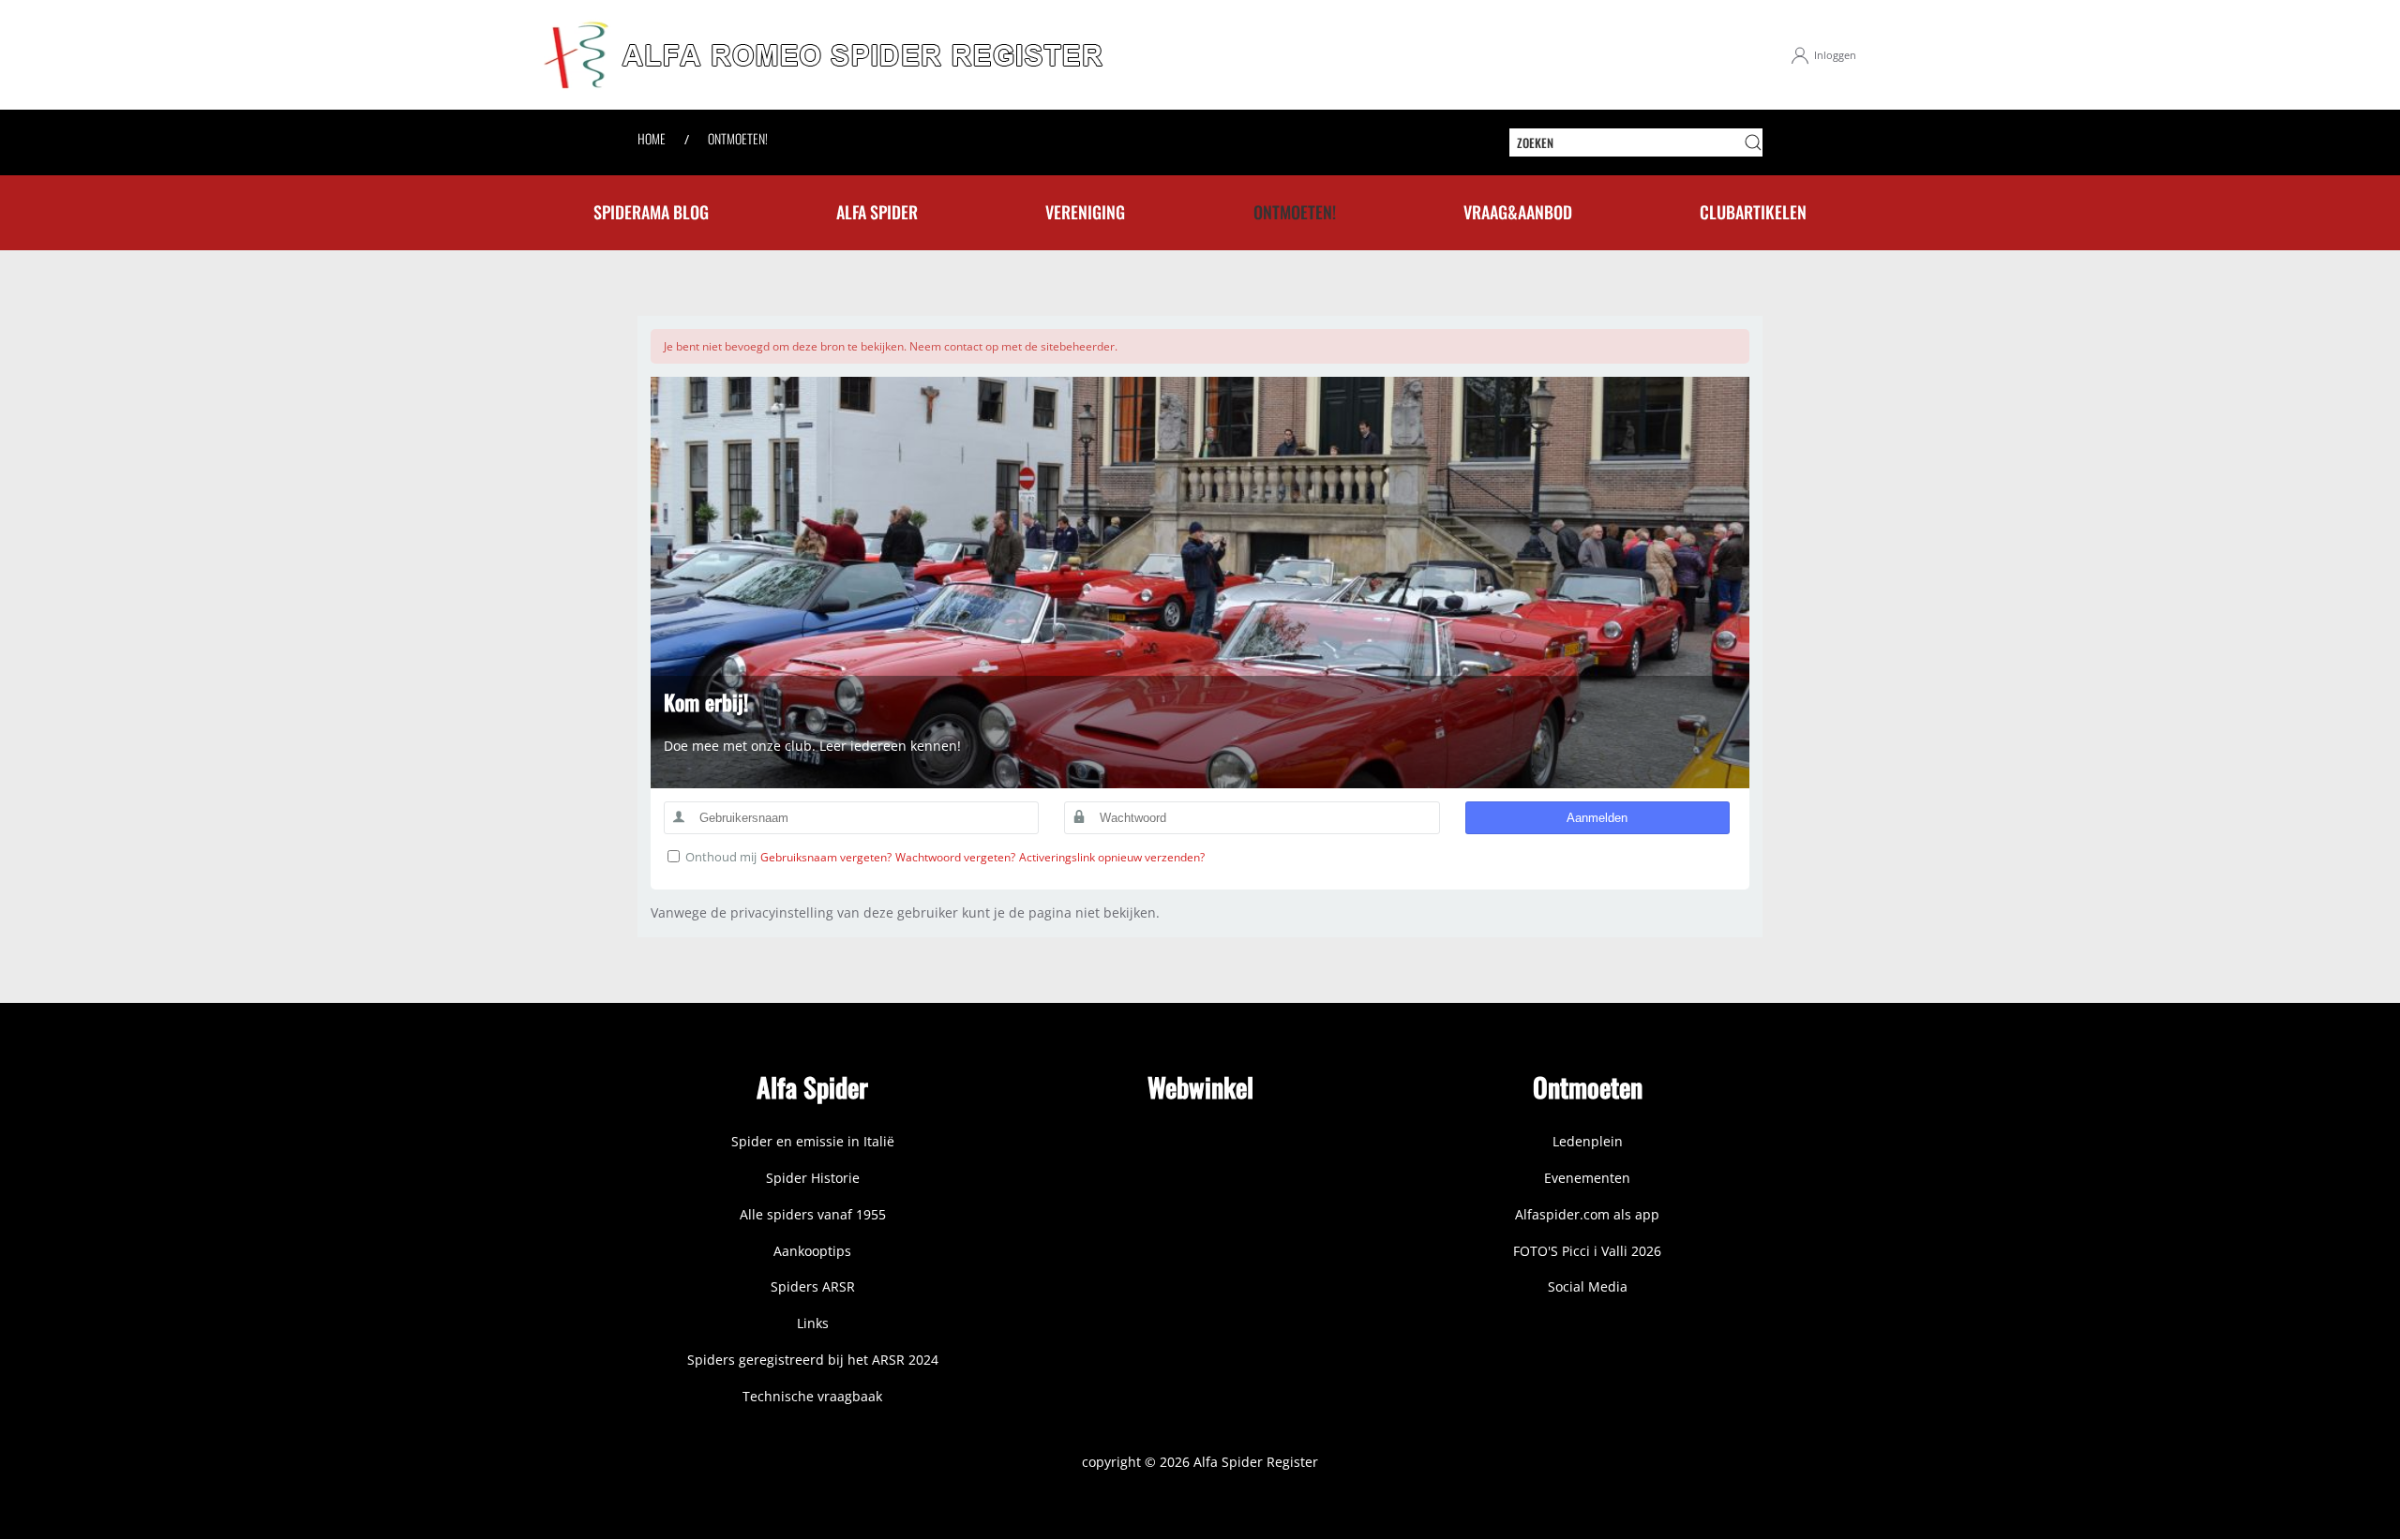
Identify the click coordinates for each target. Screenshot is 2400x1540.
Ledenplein (1588, 1141)
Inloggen (1835, 55)
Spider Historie (813, 1178)
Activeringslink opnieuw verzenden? (1112, 857)
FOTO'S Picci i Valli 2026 (1587, 1251)
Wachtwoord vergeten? (955, 857)
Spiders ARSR (813, 1286)
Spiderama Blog (651, 212)
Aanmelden (1597, 818)
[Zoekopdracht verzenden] (1753, 142)
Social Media (1588, 1286)
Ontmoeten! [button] (1295, 212)
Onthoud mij (721, 857)
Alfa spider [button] (877, 212)
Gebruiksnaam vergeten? (826, 857)
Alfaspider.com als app (1587, 1214)
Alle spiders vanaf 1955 (813, 1214)
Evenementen (1587, 1178)
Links (813, 1323)
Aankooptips (812, 1251)
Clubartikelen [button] (1753, 212)
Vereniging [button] (1085, 212)
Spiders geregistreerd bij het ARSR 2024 (813, 1360)
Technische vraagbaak (812, 1396)
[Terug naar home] (825, 55)
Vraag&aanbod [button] (1518, 212)
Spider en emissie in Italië (813, 1141)
